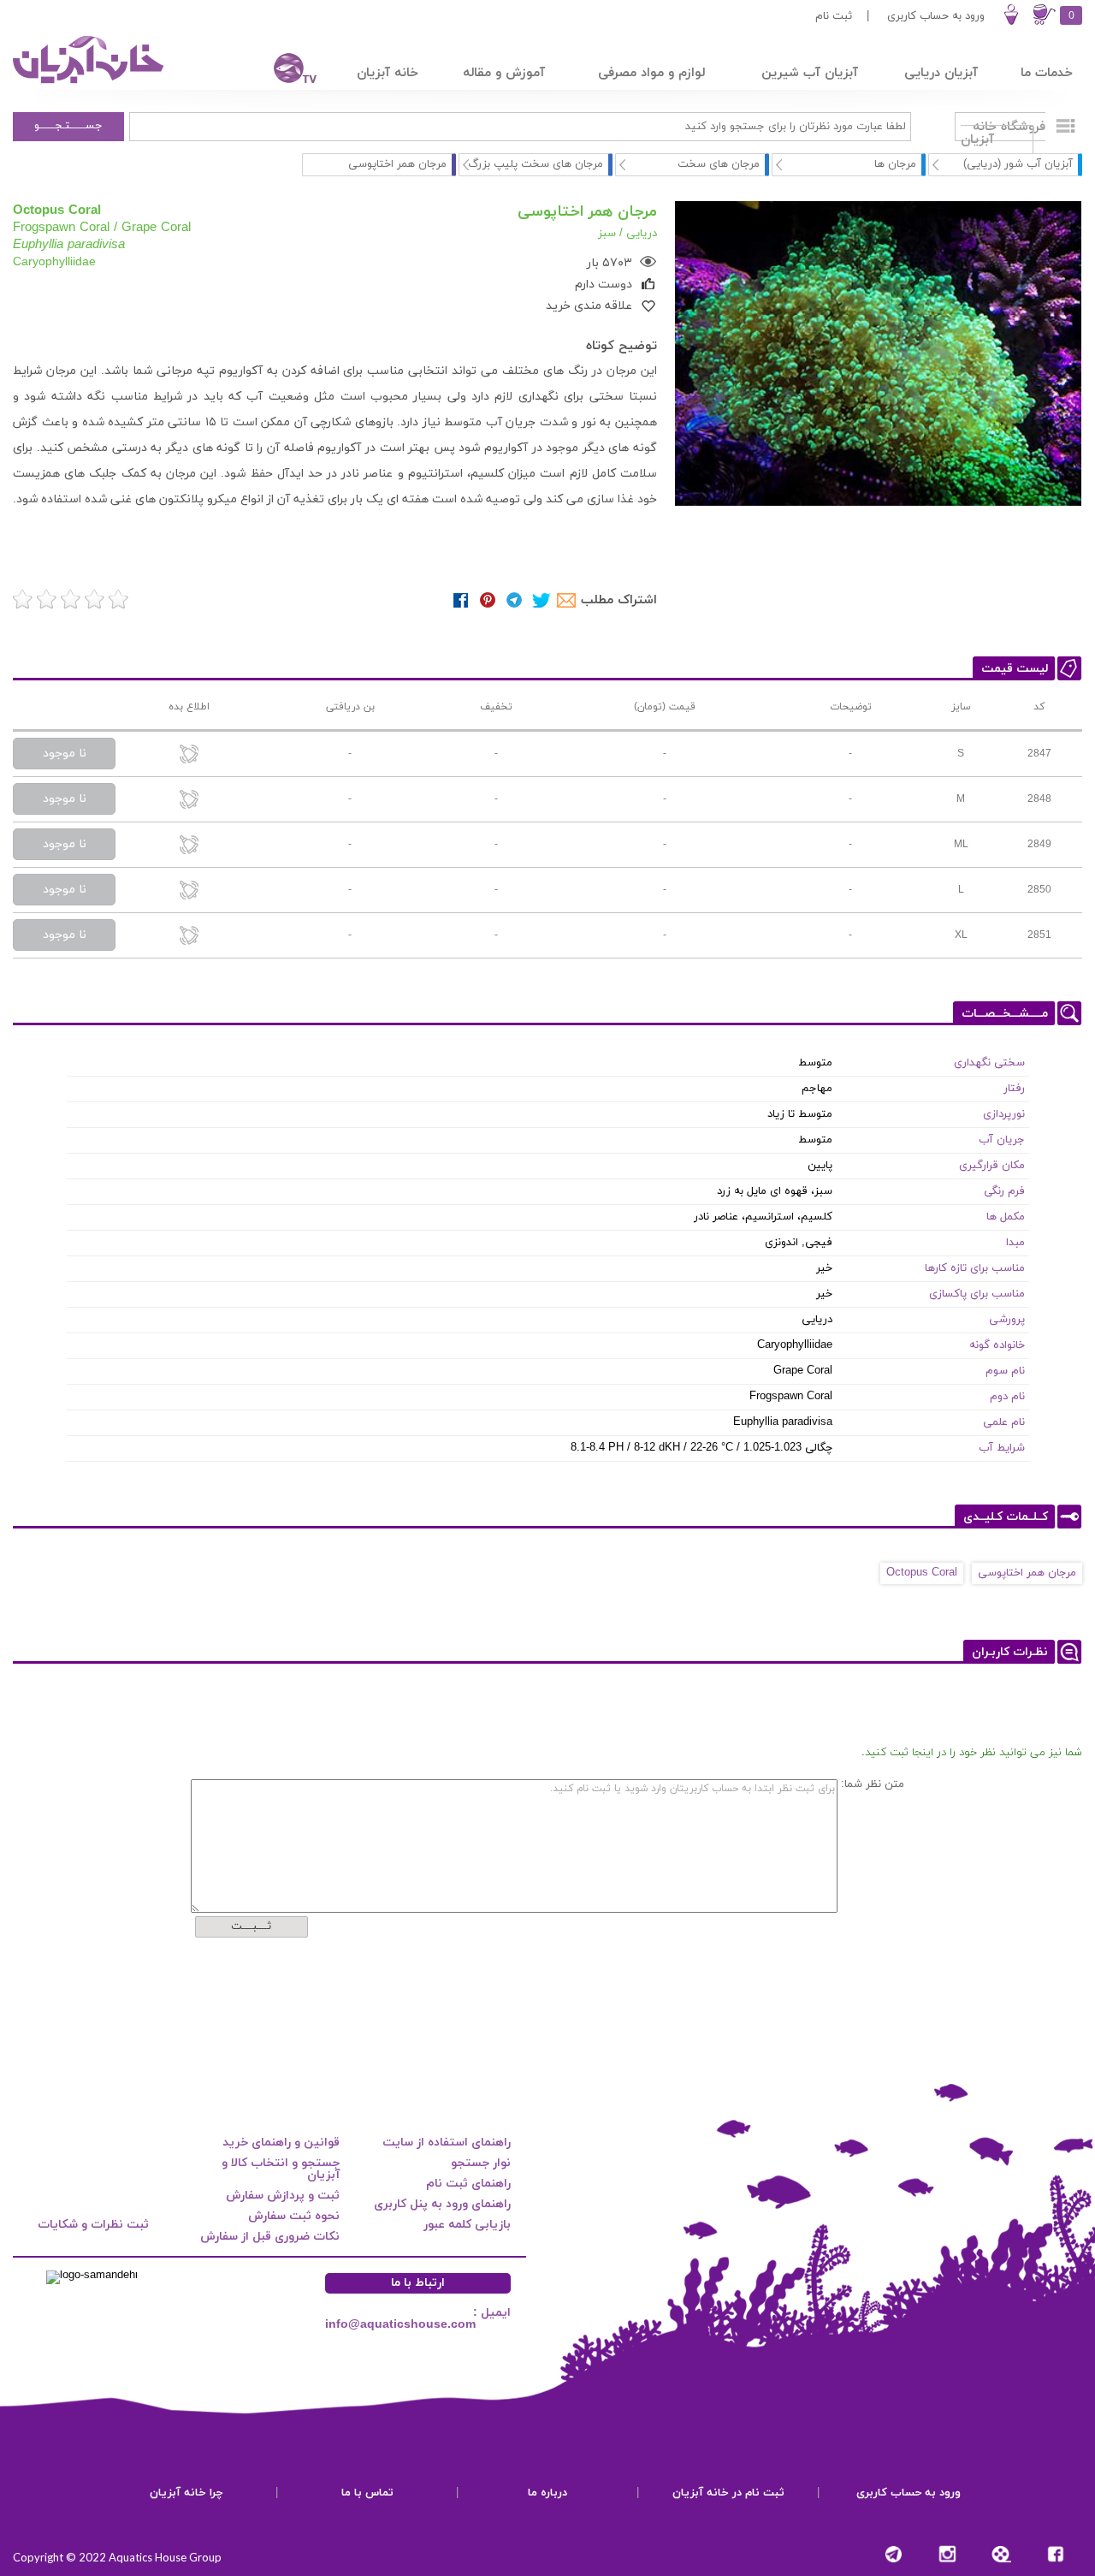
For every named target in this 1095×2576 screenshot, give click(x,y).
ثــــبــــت (251, 1926)
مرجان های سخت (719, 164)
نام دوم (1007, 1397)
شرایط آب (1002, 1448)
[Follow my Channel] (894, 2554)
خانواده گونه (997, 1345)
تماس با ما (367, 2493)
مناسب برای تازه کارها (975, 1268)
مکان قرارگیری (992, 1166)
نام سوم (1005, 1371)
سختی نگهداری (989, 1063)
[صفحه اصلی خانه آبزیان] (90, 83)
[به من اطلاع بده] (189, 755)
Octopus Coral (922, 1573)
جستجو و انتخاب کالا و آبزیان (281, 2169)
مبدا (1015, 1243)
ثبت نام (834, 16)
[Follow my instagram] (947, 2554)
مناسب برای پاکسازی (977, 1294)
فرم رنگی (1004, 1191)
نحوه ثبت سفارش (294, 2216)
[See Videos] (1001, 2554)
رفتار (1014, 1089)
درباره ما (547, 2493)
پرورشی (1007, 1320)
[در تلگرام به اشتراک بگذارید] (515, 600)
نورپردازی (1004, 1114)
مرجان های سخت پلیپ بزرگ (536, 164)
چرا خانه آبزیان (186, 2493)
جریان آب (1002, 1140)
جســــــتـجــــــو (68, 126)
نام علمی (1004, 1422)
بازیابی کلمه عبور (467, 2225)
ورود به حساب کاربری (936, 16)
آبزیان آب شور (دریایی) (1018, 164)
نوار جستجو (481, 2163)
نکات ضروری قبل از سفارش (270, 2237)
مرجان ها (895, 164)
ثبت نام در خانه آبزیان (728, 2493)
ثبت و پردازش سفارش (283, 2196)
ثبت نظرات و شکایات (93, 2225)
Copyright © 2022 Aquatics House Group (117, 2557)
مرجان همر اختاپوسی (1027, 1573)
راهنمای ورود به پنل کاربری (442, 2204)
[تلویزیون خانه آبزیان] (284, 71)
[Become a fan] (1055, 2554)
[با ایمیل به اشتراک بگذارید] (568, 600)
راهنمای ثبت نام (468, 2184)
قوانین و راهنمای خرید (281, 2143)
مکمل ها (1006, 1217)
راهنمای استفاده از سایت (447, 2143)
